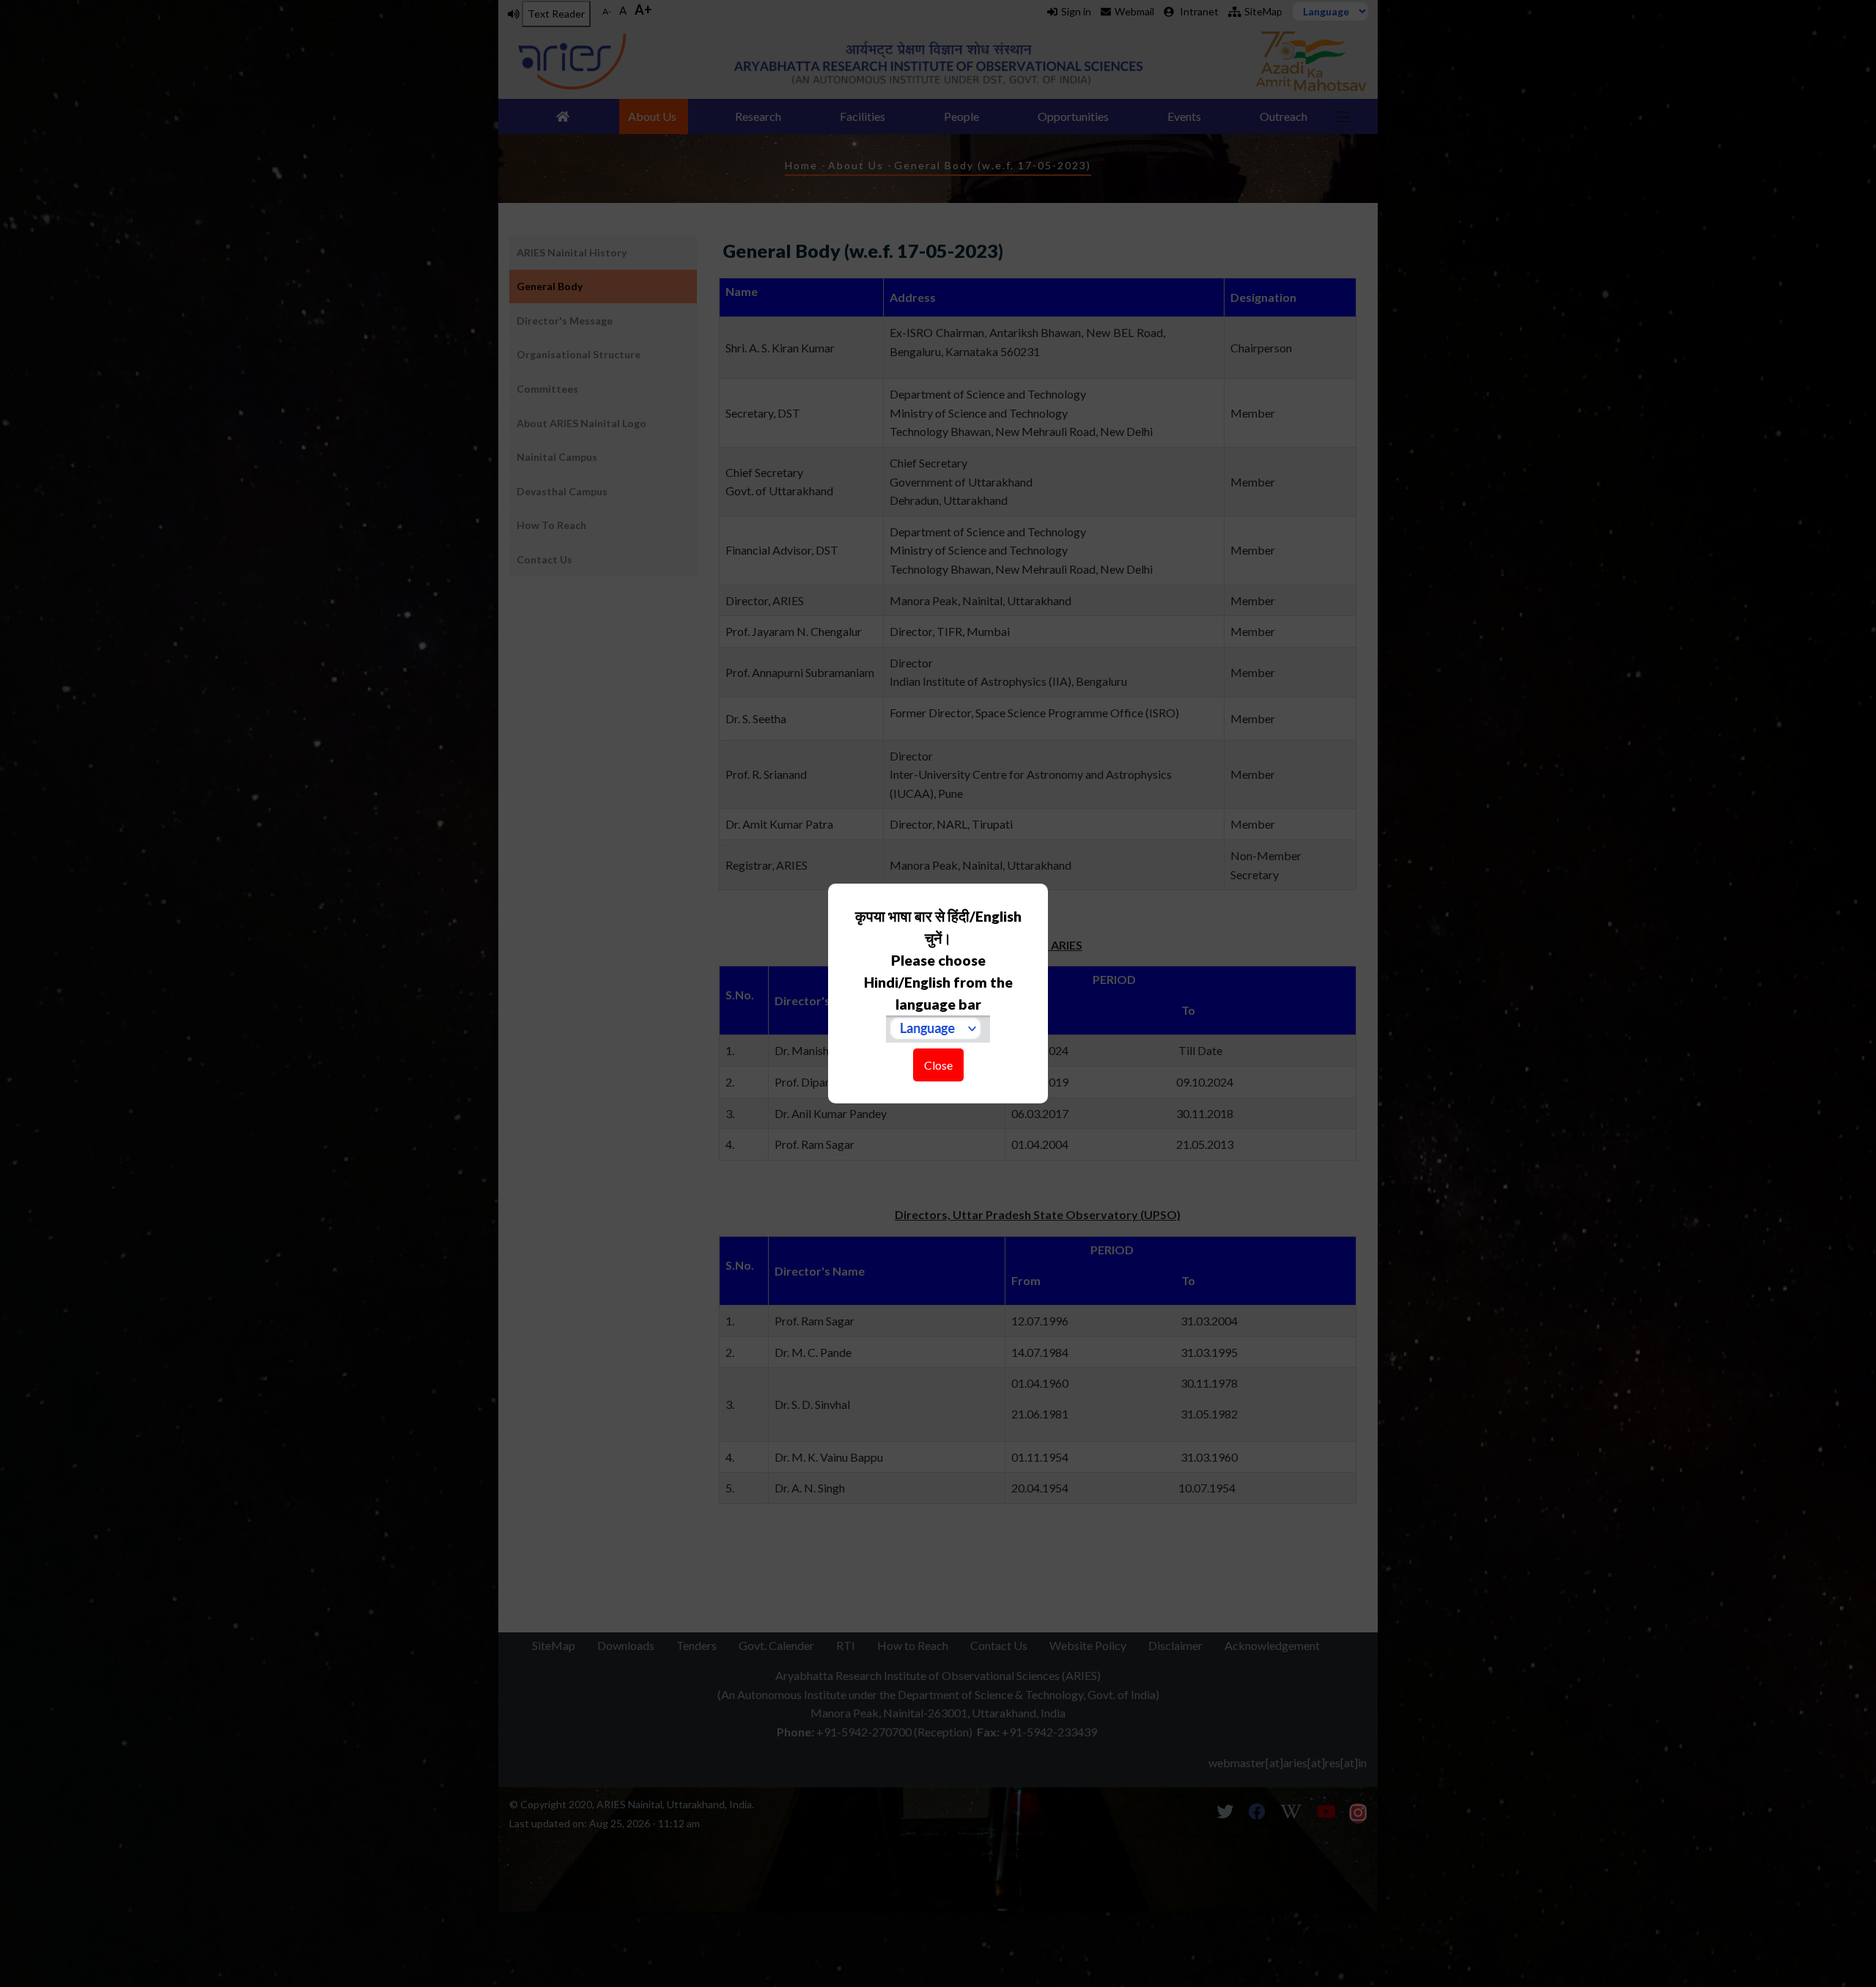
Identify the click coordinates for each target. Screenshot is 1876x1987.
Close (938, 1065)
